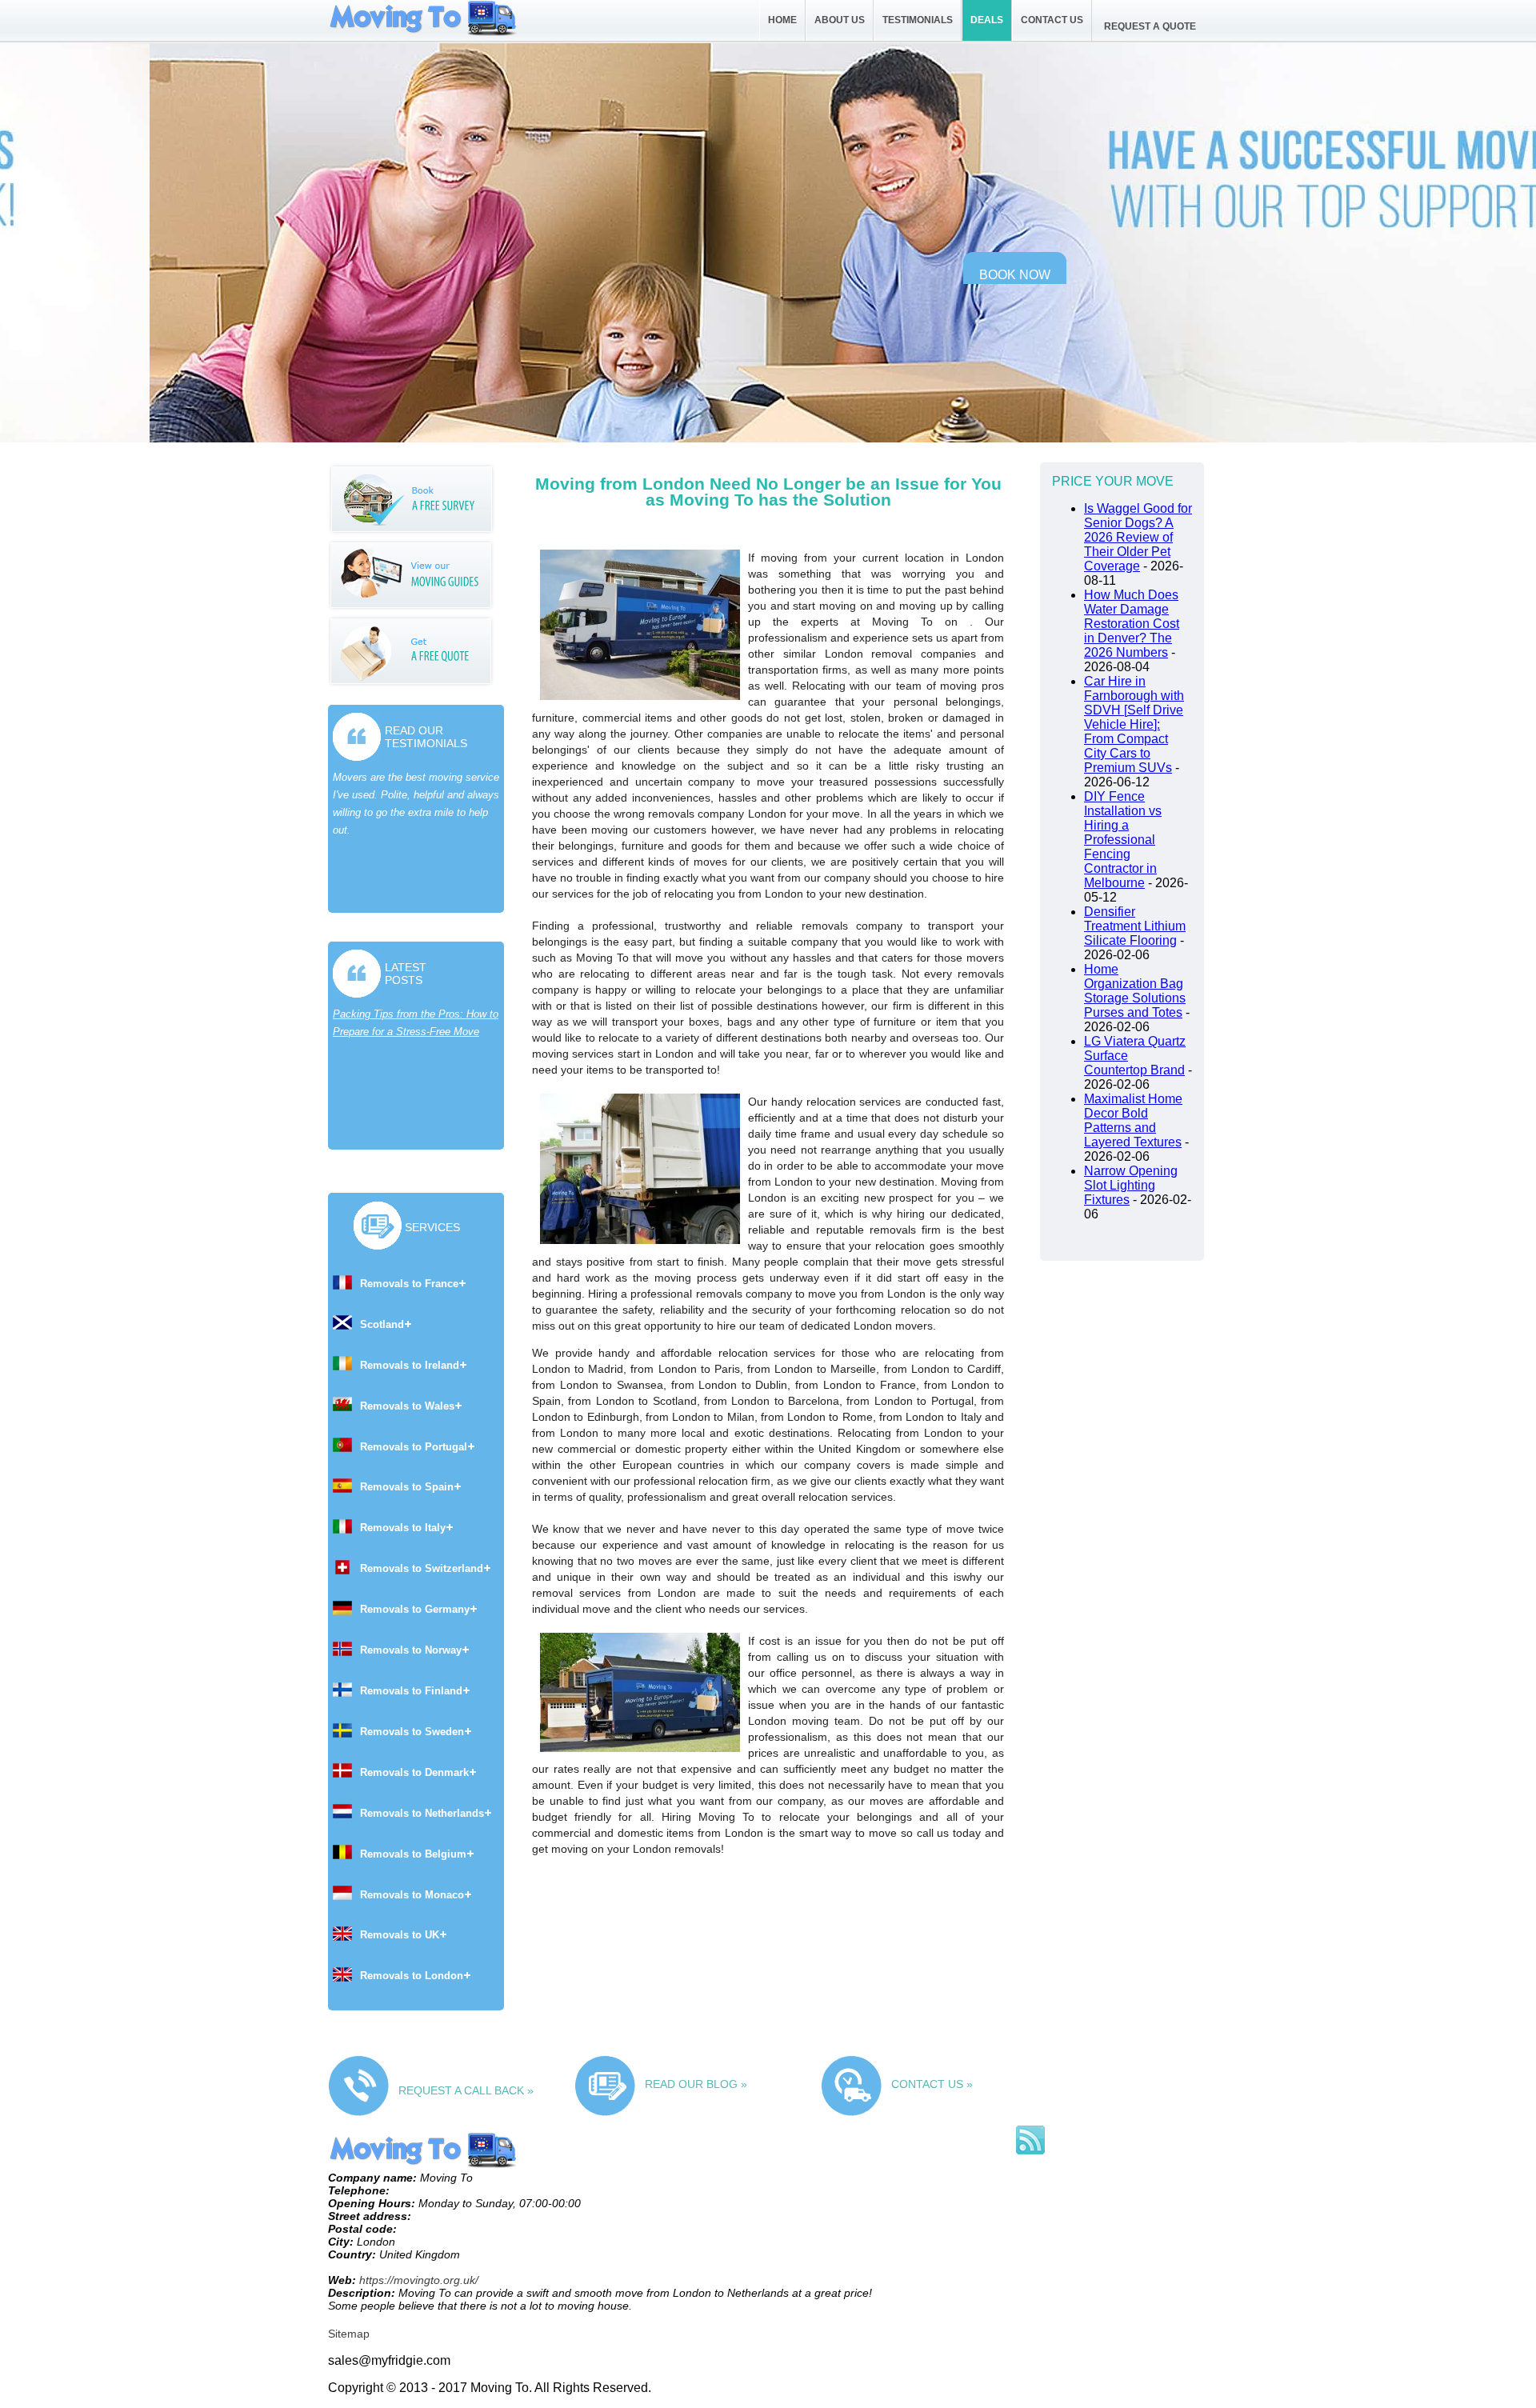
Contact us (1052, 20)
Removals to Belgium (413, 1854)
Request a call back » (466, 2090)
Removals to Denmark (414, 1772)
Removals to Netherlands (422, 1813)
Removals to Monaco (412, 1895)
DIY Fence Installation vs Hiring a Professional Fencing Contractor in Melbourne (1123, 840)
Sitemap (349, 2334)
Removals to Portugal (414, 1447)
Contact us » (932, 2084)
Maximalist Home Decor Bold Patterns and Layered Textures (1133, 1120)
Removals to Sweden (412, 1732)
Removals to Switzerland (422, 1568)
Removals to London (412, 1976)
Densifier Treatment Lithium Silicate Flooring (1135, 926)
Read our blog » (696, 2084)
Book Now (1015, 275)
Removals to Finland (411, 1691)
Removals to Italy (403, 1528)
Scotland (382, 1324)
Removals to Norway (411, 1650)
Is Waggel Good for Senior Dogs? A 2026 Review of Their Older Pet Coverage (1138, 537)
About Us (840, 20)
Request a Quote (1150, 26)
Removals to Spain (407, 1487)
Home (782, 20)
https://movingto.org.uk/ (419, 2280)
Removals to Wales (407, 1406)
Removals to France (409, 1284)
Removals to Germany (415, 1609)
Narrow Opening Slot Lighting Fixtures (1131, 1185)
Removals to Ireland (410, 1365)
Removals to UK (400, 1935)
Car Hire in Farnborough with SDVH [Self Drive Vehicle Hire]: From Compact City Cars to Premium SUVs (1134, 724)
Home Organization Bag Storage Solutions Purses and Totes (1135, 991)
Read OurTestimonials (426, 737)
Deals (987, 20)
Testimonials (918, 20)
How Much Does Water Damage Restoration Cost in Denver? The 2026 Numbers (1132, 624)
